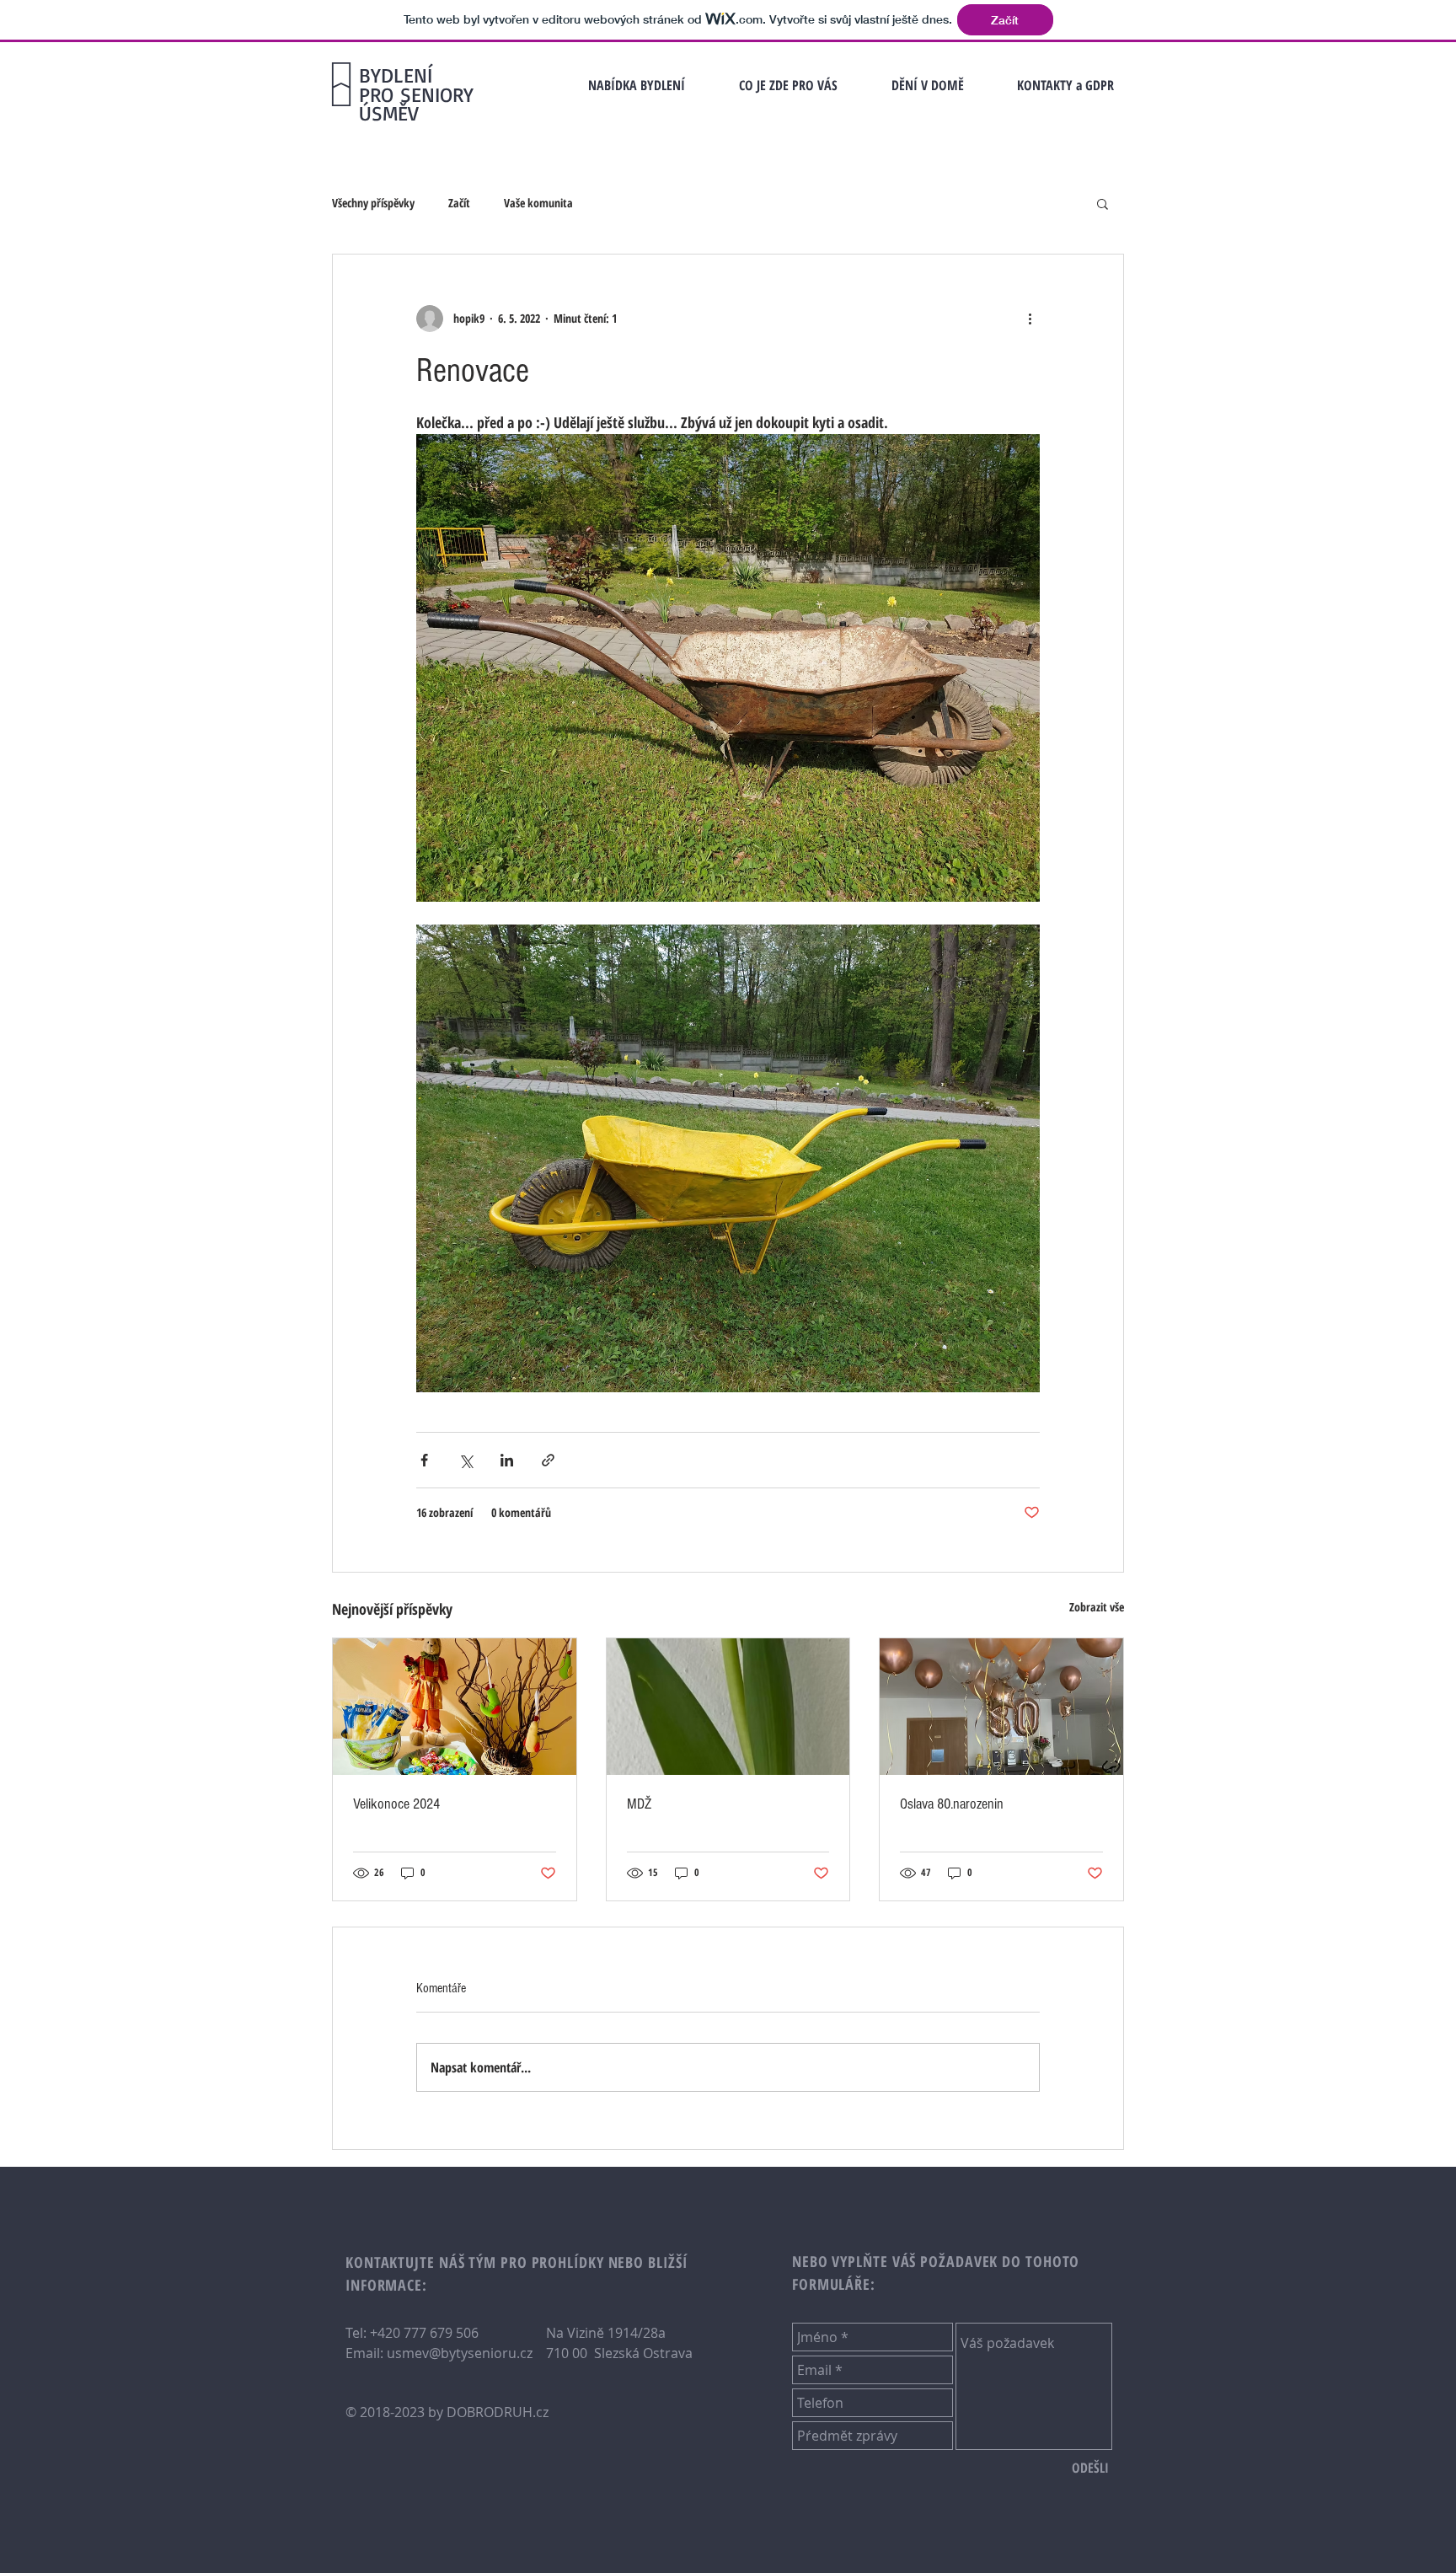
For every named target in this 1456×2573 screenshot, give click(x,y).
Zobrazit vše (1097, 1607)
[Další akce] (1030, 319)
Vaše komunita (538, 203)
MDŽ (639, 1804)
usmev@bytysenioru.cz (460, 2353)
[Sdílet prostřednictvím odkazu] (548, 1460)
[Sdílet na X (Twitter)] (466, 1460)
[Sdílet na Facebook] (424, 1460)
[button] (1065, 85)
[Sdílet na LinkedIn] (507, 1460)
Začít (459, 203)
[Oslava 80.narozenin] (1001, 1707)
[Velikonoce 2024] (455, 1707)
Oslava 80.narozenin (952, 1804)
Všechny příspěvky (373, 203)
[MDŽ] (728, 1707)
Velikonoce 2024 (396, 1804)
